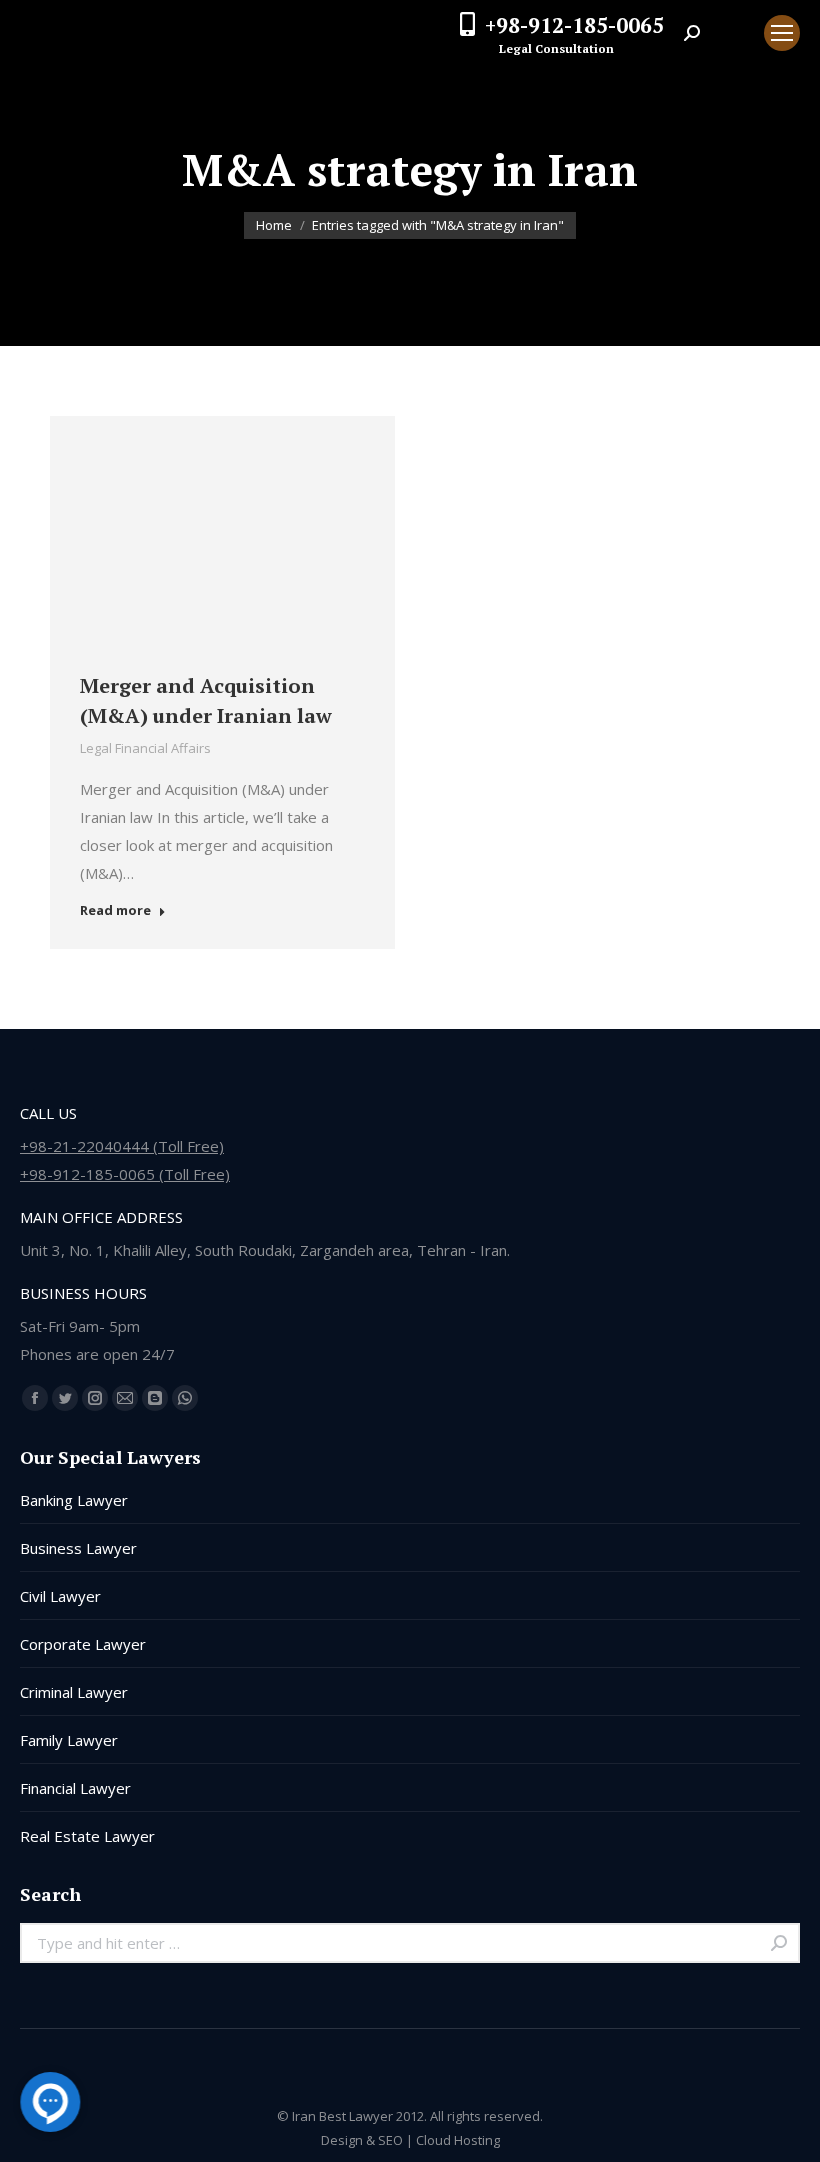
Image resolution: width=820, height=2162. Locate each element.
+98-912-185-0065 (574, 25)
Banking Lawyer (74, 1500)
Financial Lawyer (75, 1788)
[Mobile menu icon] (782, 33)
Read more (115, 910)
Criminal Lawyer (74, 1692)
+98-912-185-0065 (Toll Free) (125, 1174)
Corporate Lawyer (83, 1644)
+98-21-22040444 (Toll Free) (122, 1146)
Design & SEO (362, 2140)
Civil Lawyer (60, 1596)
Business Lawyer (78, 1548)
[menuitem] (732, 33)
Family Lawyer (69, 1740)
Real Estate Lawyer (87, 1836)
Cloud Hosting (458, 2140)
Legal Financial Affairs (145, 748)
